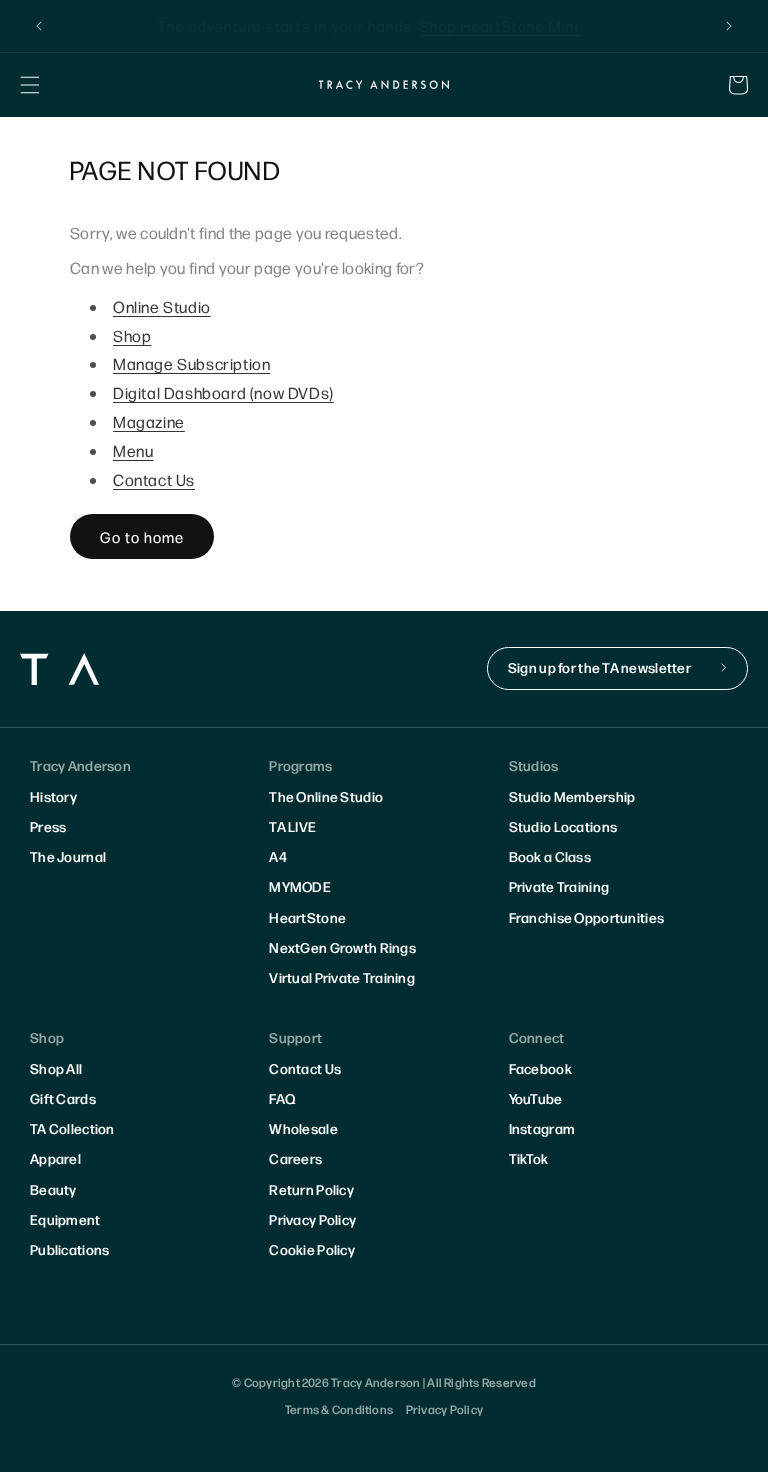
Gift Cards (63, 1098)
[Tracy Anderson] (384, 84)
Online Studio (162, 306)
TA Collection (72, 1128)
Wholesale (303, 1128)
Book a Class (550, 856)
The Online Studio (326, 796)
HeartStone (307, 917)
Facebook (540, 1068)
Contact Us (154, 479)
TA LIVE (292, 826)
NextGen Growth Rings (342, 947)
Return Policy (311, 1189)
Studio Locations (563, 826)
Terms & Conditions (339, 1409)
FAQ (282, 1098)
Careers (295, 1158)
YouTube (536, 1098)
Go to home (142, 536)
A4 (278, 856)
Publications (69, 1249)
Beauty (53, 1189)
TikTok (529, 1158)
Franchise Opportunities (586, 917)
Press (48, 826)
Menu (133, 450)
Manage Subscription (191, 363)
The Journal (68, 856)
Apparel (55, 1158)
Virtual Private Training (342, 977)
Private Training (559, 886)
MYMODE (300, 886)
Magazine (149, 421)
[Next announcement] (729, 26)
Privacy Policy (312, 1219)
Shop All (56, 1068)
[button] (30, 85)
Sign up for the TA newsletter (599, 667)
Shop (132, 335)
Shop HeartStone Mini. (515, 25)
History (53, 796)
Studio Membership (572, 796)
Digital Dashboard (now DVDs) (223, 392)
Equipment (65, 1219)
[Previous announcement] (39, 26)
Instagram (542, 1128)
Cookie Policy (312, 1249)
